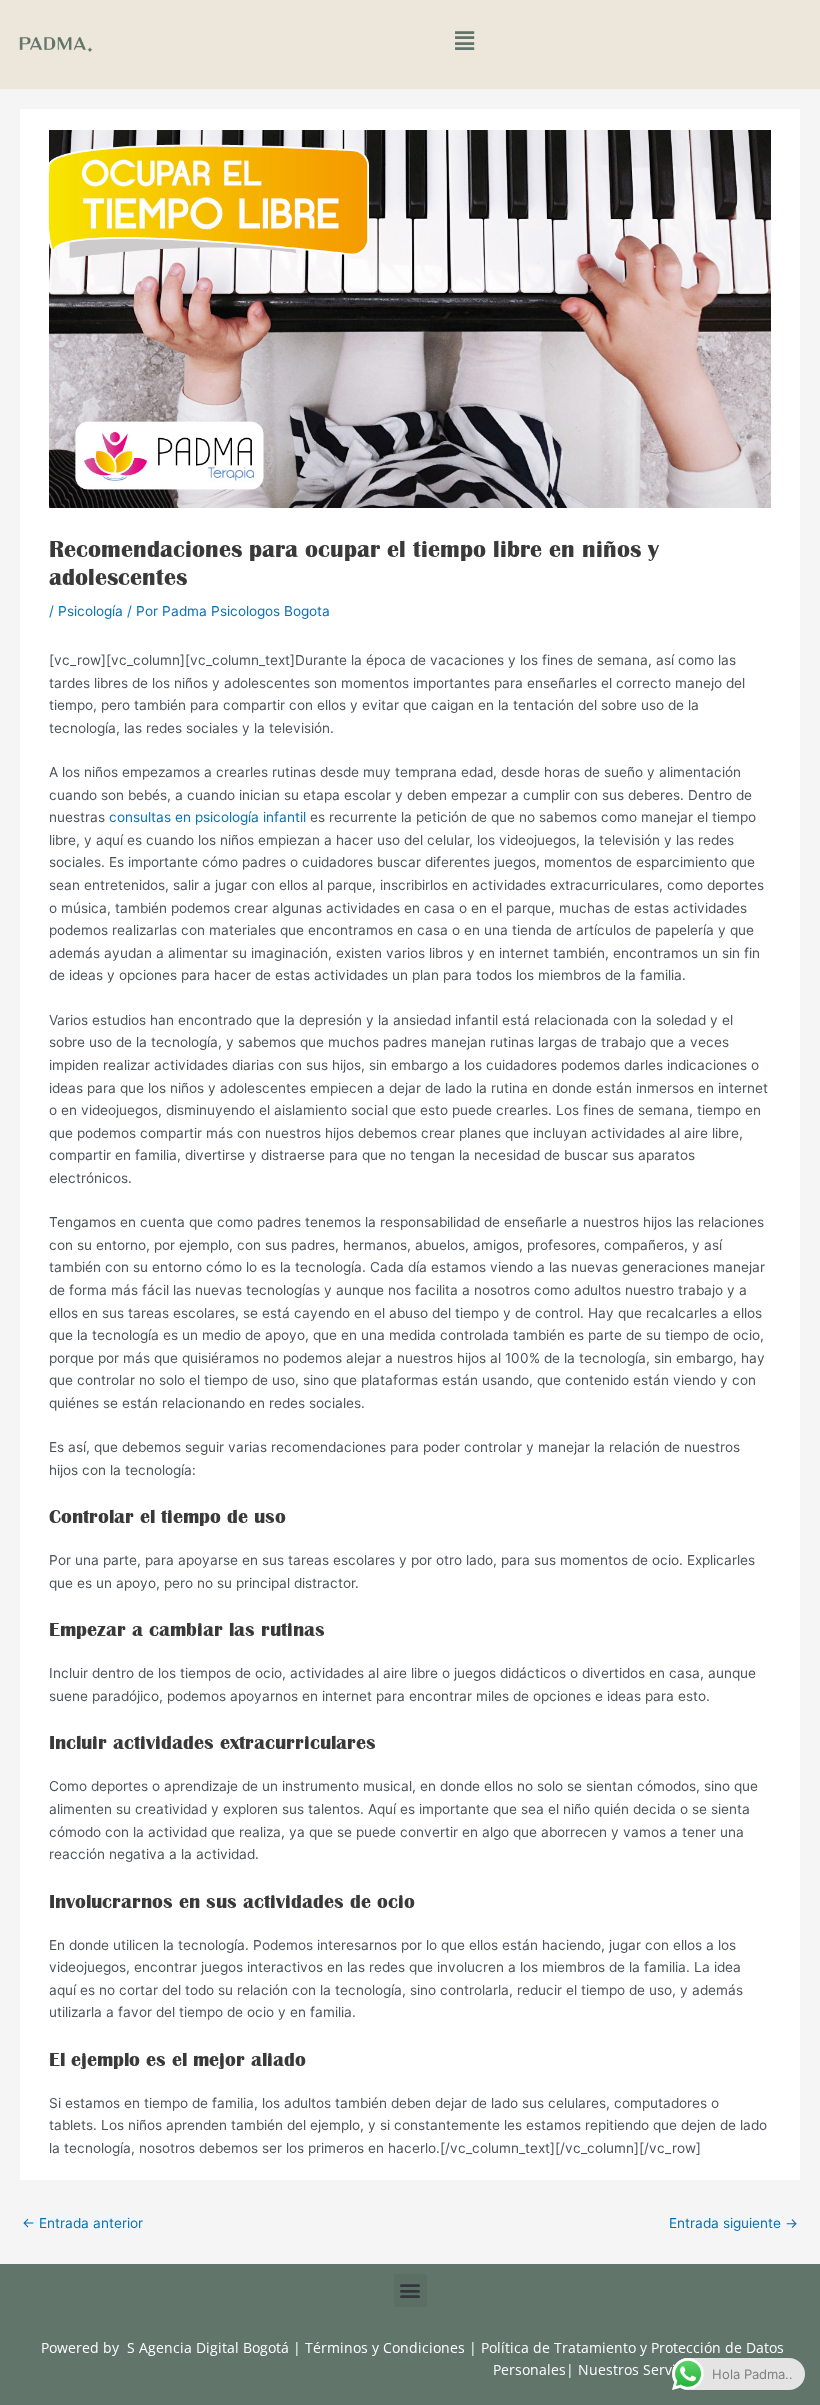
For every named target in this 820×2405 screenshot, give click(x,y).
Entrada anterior (82, 2223)
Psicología (90, 611)
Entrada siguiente (733, 2223)
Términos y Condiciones (387, 2347)
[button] (464, 41)
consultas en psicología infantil (207, 817)
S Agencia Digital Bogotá (208, 2347)
